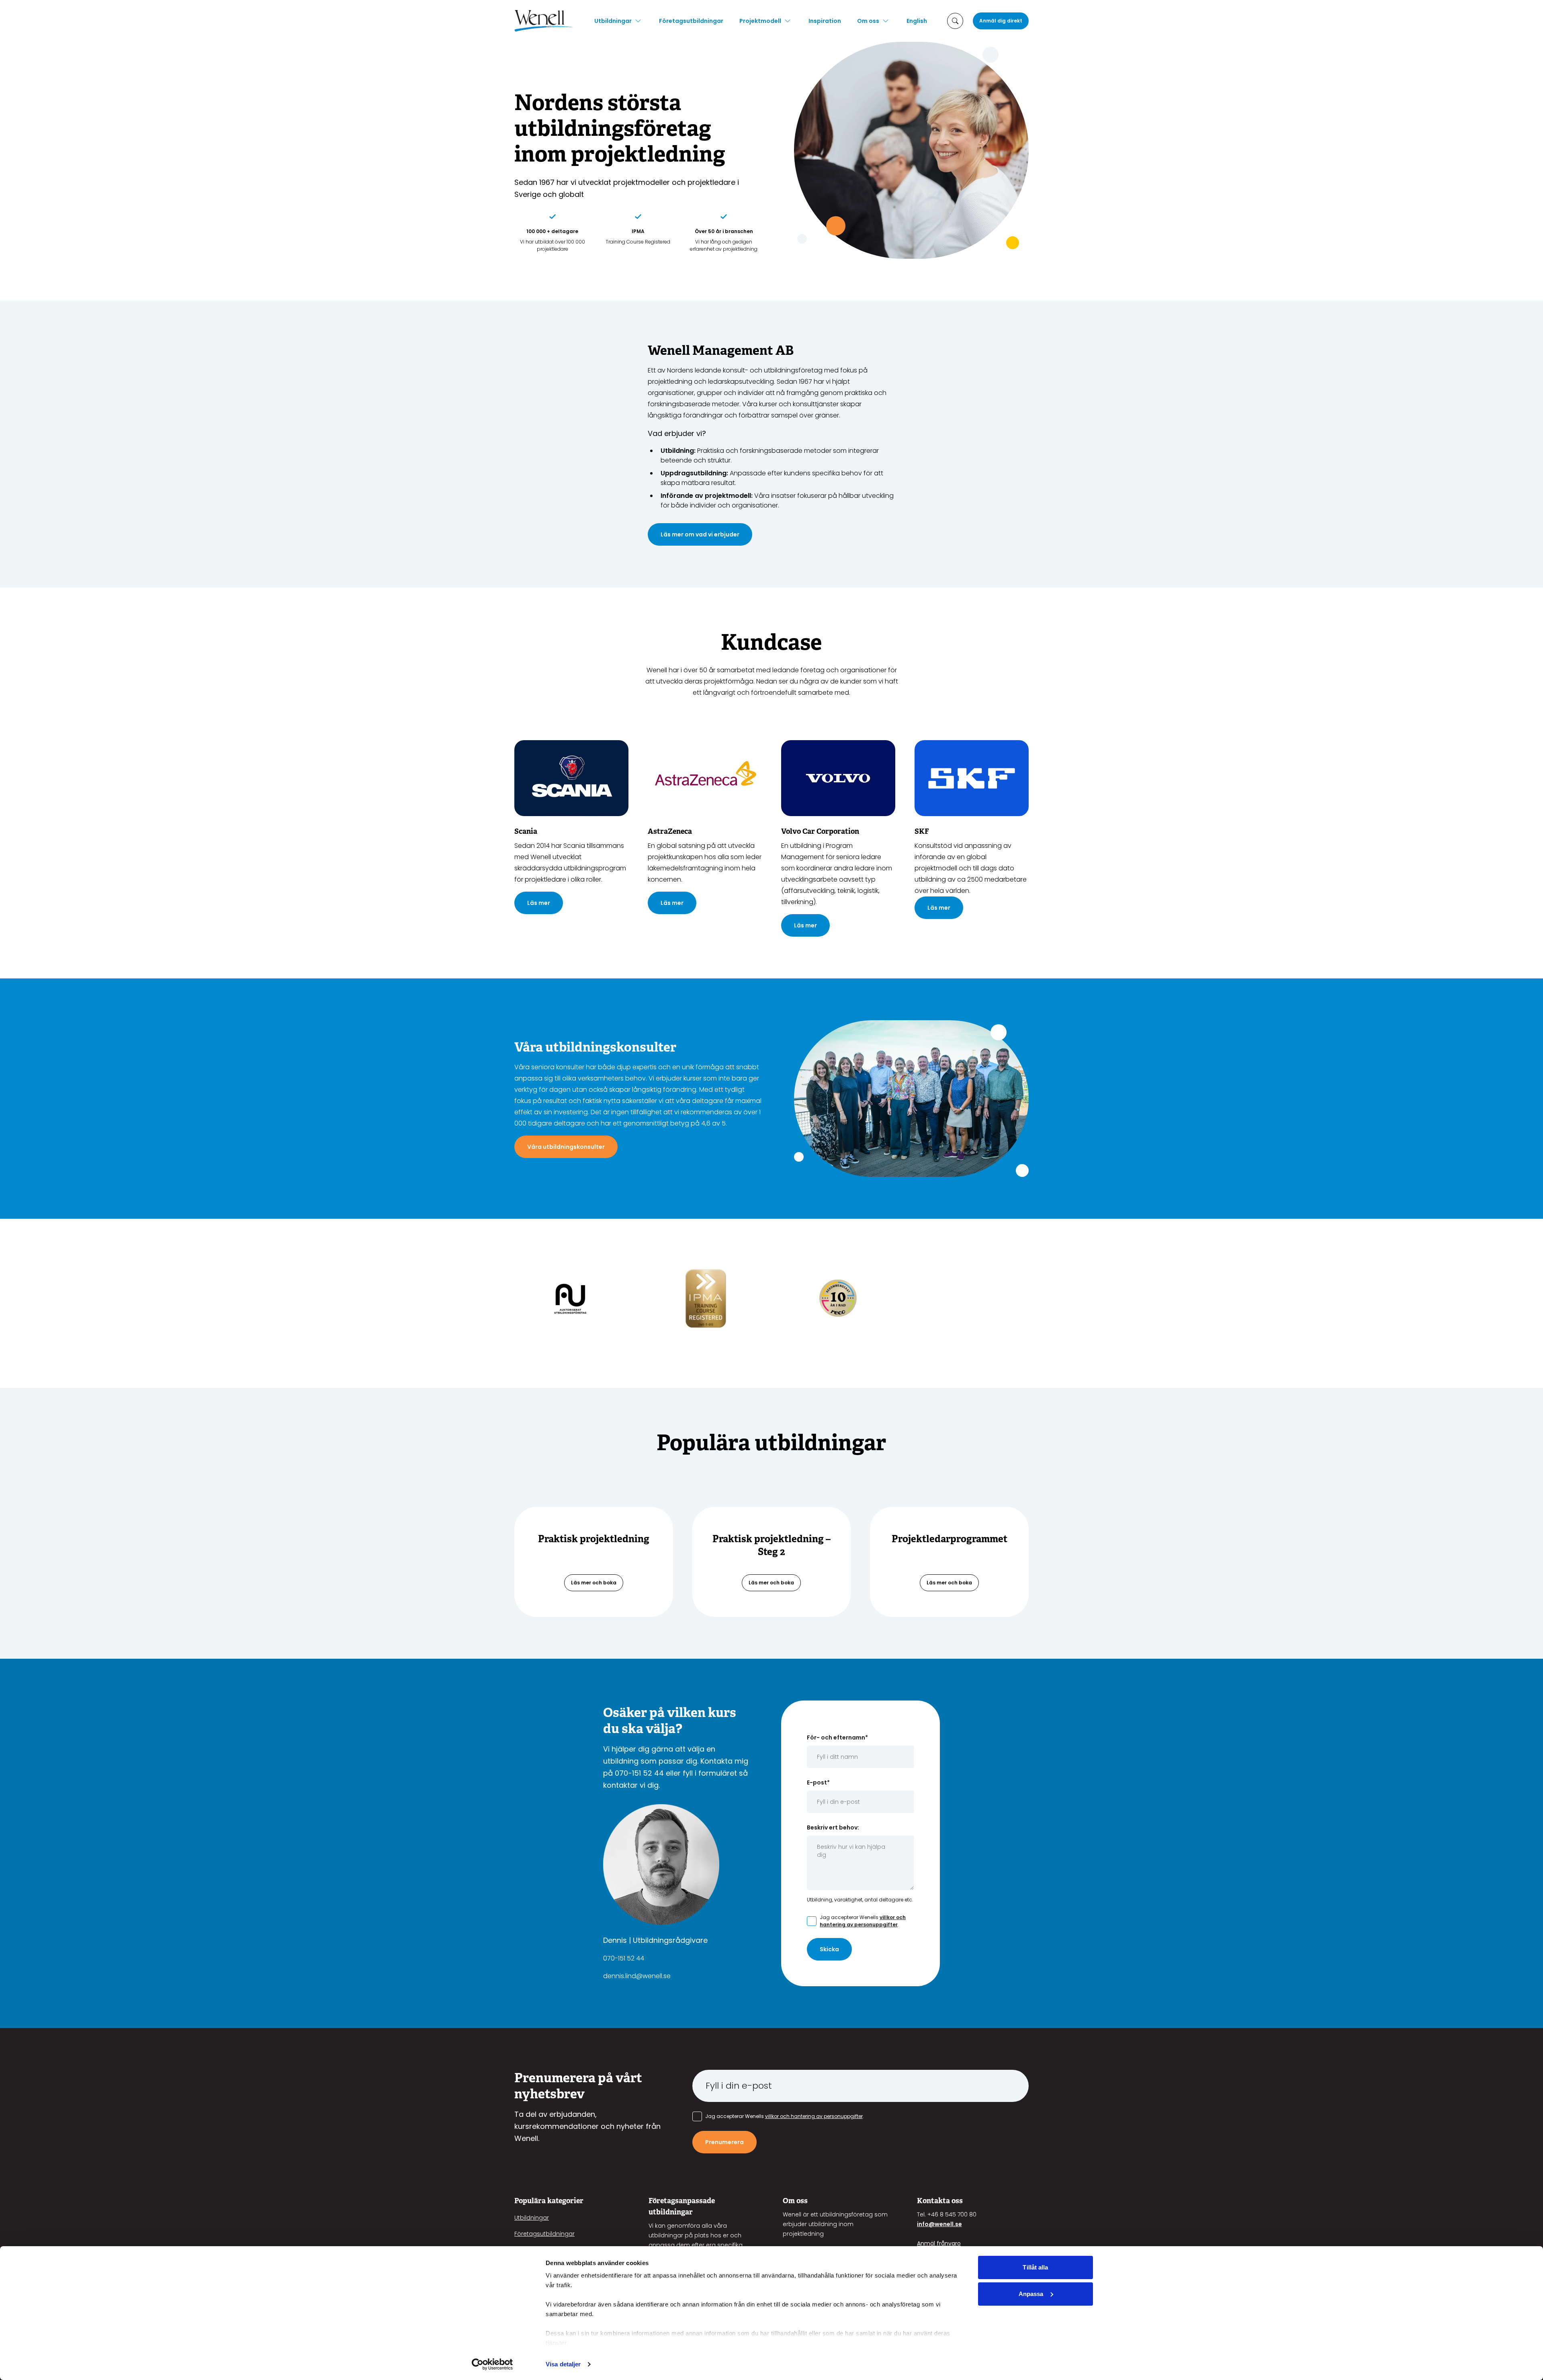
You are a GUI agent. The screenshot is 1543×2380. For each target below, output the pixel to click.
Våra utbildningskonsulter (566, 1147)
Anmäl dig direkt (1001, 21)
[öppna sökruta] (955, 21)
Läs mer (539, 903)
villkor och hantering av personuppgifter (863, 1921)
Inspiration (825, 21)
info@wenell (935, 2224)
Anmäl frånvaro (939, 2243)
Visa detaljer (563, 2364)
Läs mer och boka (594, 1583)
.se (958, 2224)
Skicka (829, 1949)
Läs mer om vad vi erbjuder (700, 534)
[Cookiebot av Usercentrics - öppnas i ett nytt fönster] (492, 2364)
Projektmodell (760, 21)
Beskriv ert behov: (833, 1827)
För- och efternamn (837, 1737)
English (917, 21)
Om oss (868, 21)
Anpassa (1031, 2294)
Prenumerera (724, 2142)
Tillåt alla (1035, 2267)
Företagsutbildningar (691, 21)
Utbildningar (613, 21)
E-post (818, 1782)
